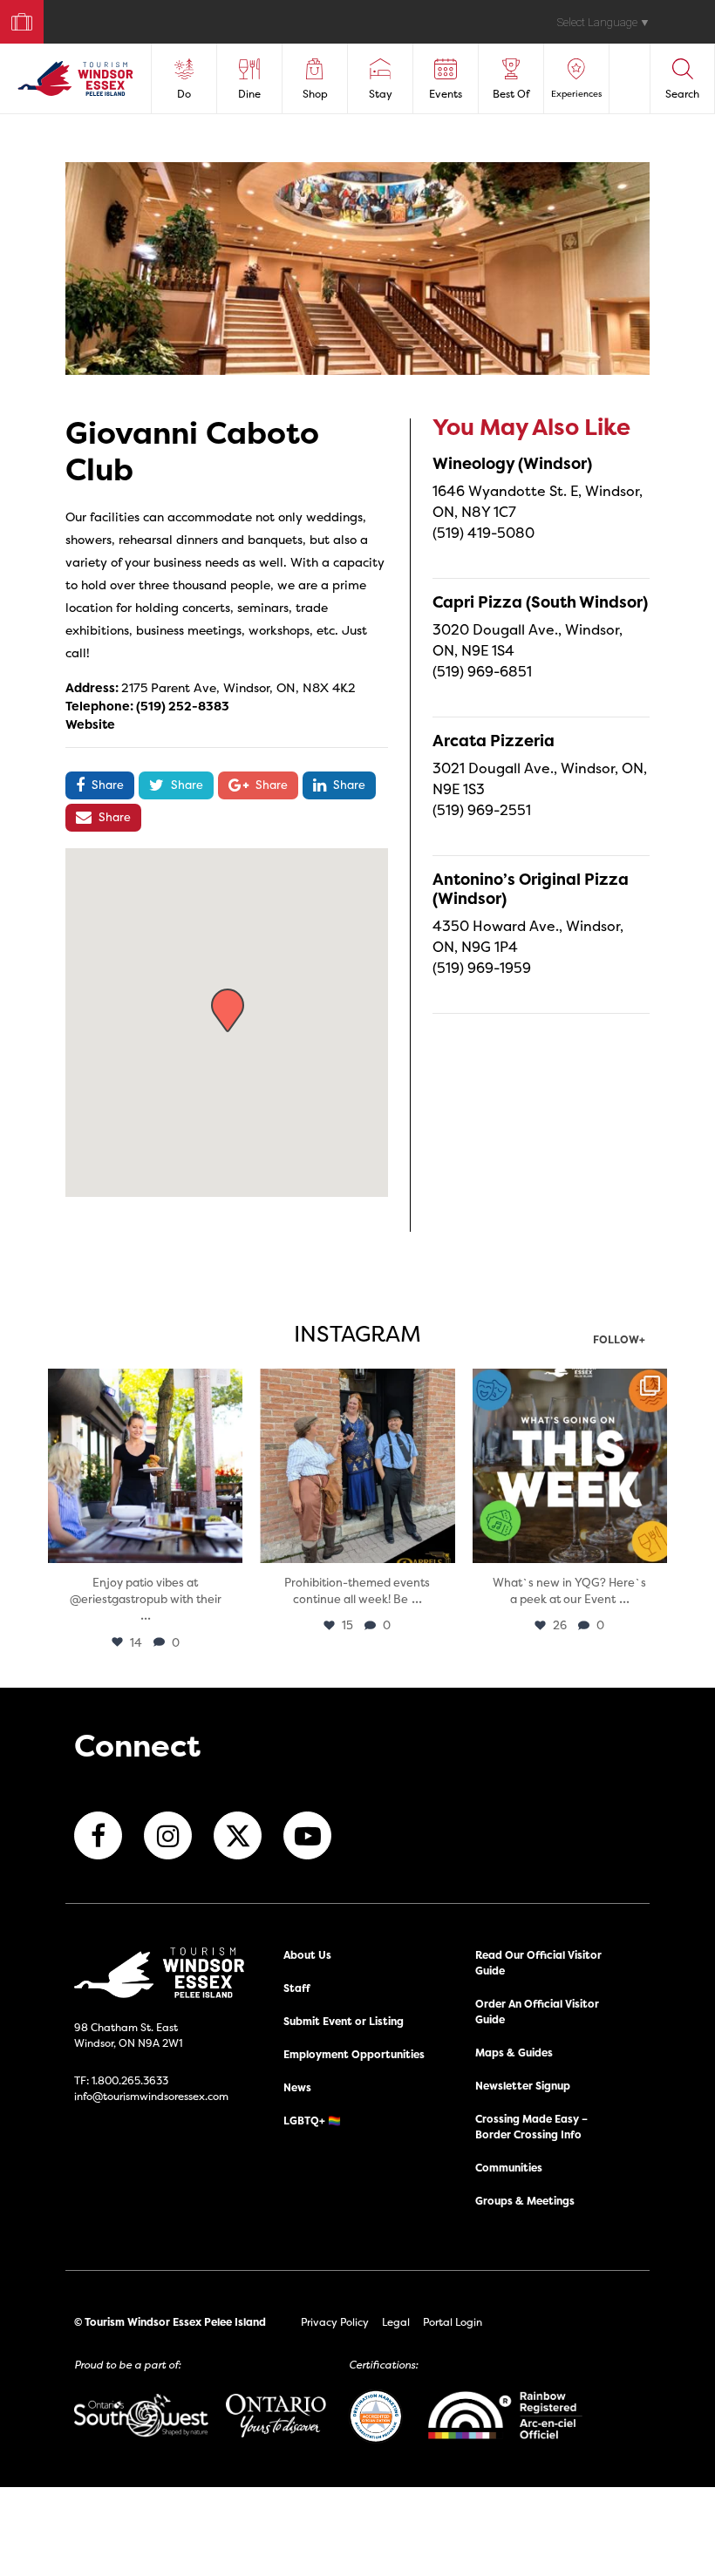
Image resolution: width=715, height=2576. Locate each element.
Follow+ (619, 1341)
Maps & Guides (514, 2053)
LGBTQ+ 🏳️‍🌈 (312, 2121)
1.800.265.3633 (130, 2080)
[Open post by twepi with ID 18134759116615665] (357, 1466)
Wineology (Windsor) (512, 463)
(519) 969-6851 (482, 671)
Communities (509, 2168)
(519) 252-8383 (183, 706)
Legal (396, 2322)
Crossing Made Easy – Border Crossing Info (531, 2127)
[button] (228, 1010)
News (297, 2087)
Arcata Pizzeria (494, 741)
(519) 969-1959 (482, 968)
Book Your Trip (14, 18)
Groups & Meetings (525, 2201)
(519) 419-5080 (483, 533)
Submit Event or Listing (344, 2021)
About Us (307, 1955)
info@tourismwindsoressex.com (151, 2096)
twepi (143, 1384)
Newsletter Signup (523, 2086)
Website (90, 724)
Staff (297, 1988)
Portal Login (453, 2322)
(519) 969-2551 (482, 810)
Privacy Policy (335, 2322)
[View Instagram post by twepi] (227, 1547)
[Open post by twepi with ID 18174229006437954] (570, 1466)
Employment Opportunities (354, 2054)
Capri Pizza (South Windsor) (540, 602)
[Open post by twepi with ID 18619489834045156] (145, 1466)
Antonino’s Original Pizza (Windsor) (531, 889)
